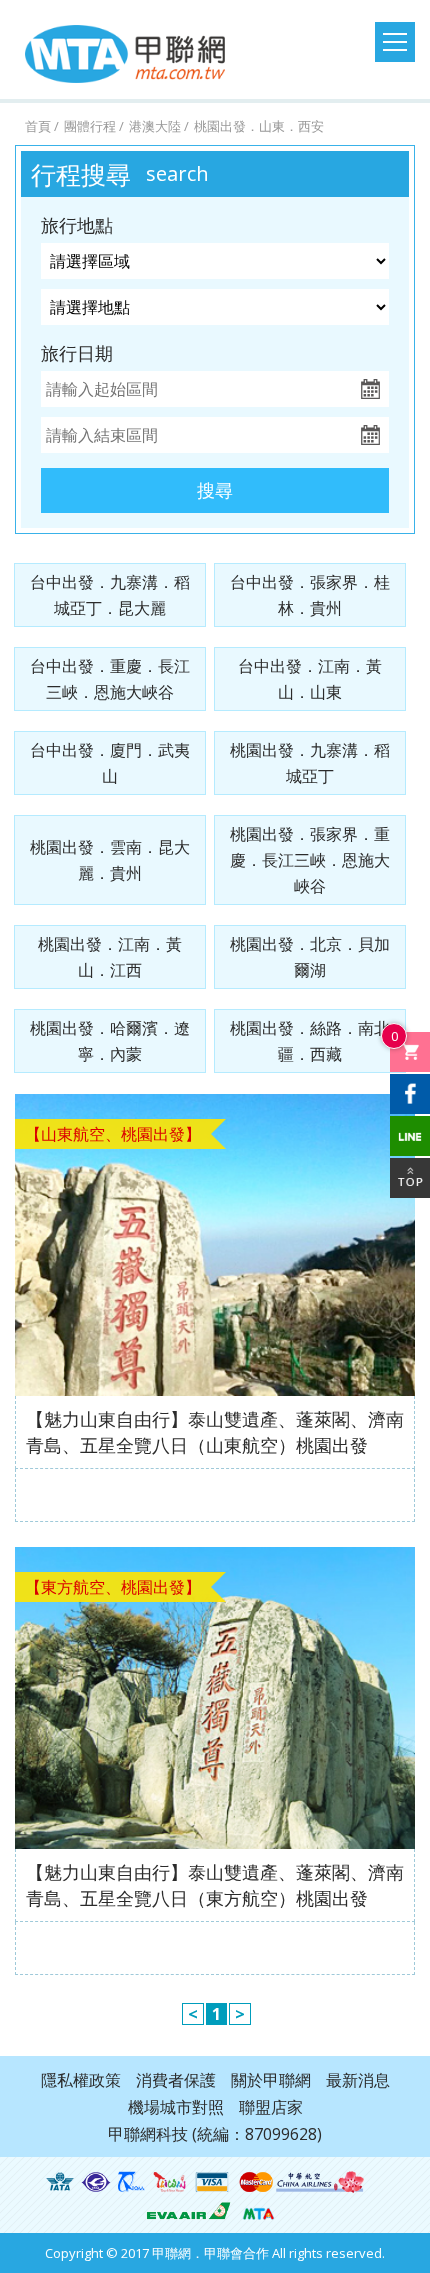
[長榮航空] (188, 2210)
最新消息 (358, 2080)
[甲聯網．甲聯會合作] (258, 2210)
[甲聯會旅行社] (125, 54)
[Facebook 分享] (410, 1094)
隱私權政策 (81, 2080)
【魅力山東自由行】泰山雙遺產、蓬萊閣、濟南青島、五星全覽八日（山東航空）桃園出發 (215, 1432)
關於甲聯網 (271, 2080)
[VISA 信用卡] (212, 2182)
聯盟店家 (271, 2107)
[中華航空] (320, 2182)
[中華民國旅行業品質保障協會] (131, 2182)
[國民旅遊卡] (170, 2182)
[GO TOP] (410, 1178)
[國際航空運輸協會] (60, 2182)
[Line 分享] (410, 1136)
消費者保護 (176, 2080)
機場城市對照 (176, 2107)
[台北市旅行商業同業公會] (96, 2182)
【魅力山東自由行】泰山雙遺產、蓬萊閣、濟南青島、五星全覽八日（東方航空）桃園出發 (215, 1885)
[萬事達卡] (256, 2182)
